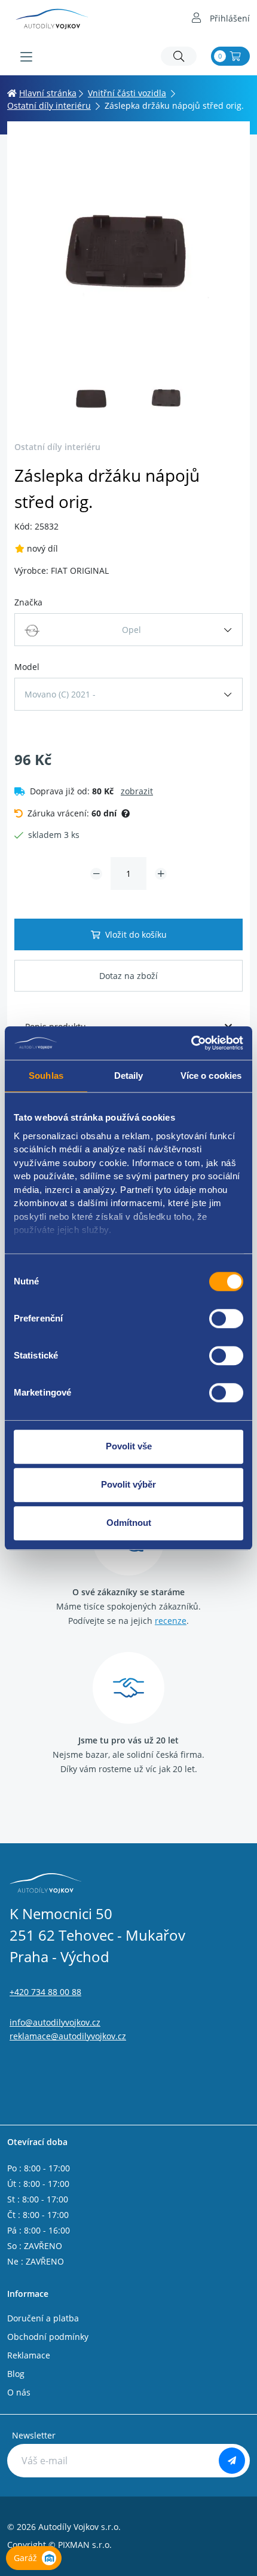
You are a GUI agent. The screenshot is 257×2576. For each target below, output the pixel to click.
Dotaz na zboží (128, 976)
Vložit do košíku (136, 934)
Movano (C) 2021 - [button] (60, 694)
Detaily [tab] (129, 1076)
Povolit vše (129, 1446)
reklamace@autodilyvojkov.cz (68, 2036)
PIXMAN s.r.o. (85, 2545)
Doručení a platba (43, 2318)
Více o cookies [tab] (211, 1076)
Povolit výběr (128, 1484)
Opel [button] (131, 630)
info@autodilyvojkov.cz (55, 2022)
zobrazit (137, 791)
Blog (16, 2374)
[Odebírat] (232, 2461)
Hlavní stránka (48, 93)
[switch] (226, 1318)
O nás (19, 2392)
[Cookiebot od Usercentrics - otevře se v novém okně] (191, 1043)
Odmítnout (129, 1523)
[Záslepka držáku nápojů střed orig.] (128, 250)
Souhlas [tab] (46, 1076)
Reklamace (29, 2355)
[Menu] (26, 57)
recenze (171, 1621)
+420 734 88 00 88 (45, 1992)
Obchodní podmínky (48, 2337)
